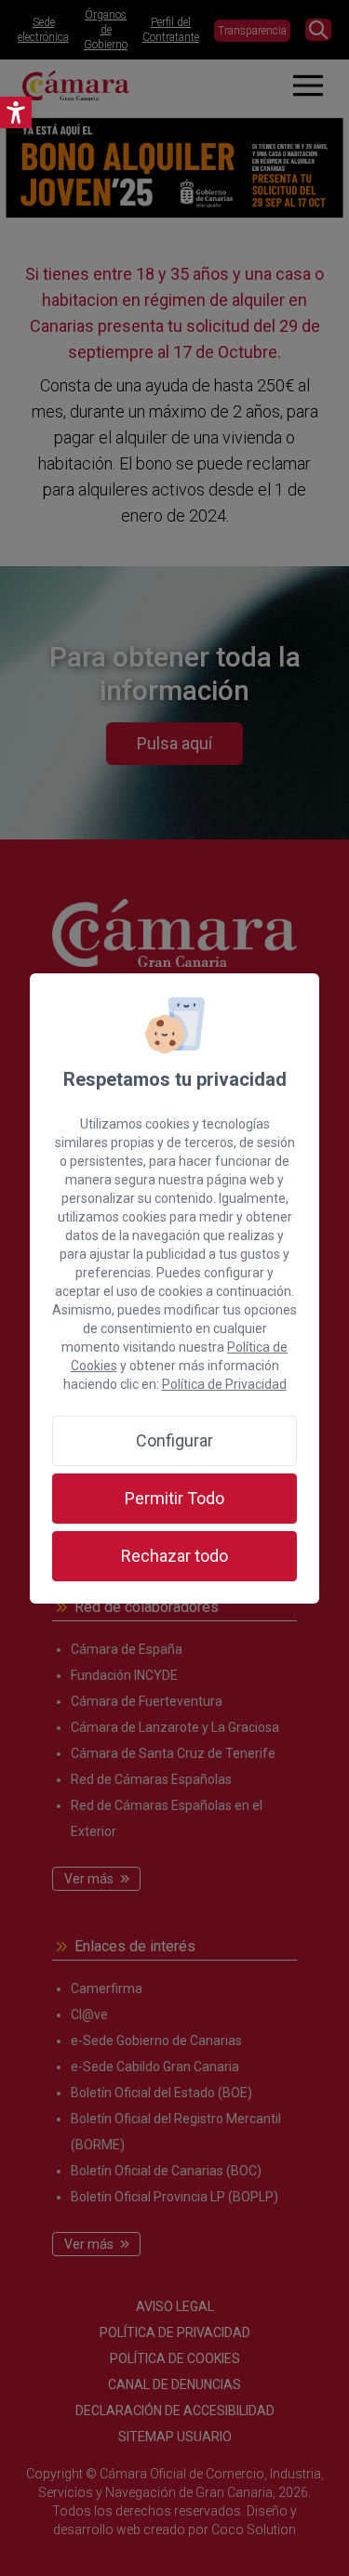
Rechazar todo (174, 1556)
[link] (16, 112)
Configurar (174, 1440)
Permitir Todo (174, 1498)
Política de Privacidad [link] (224, 1384)
